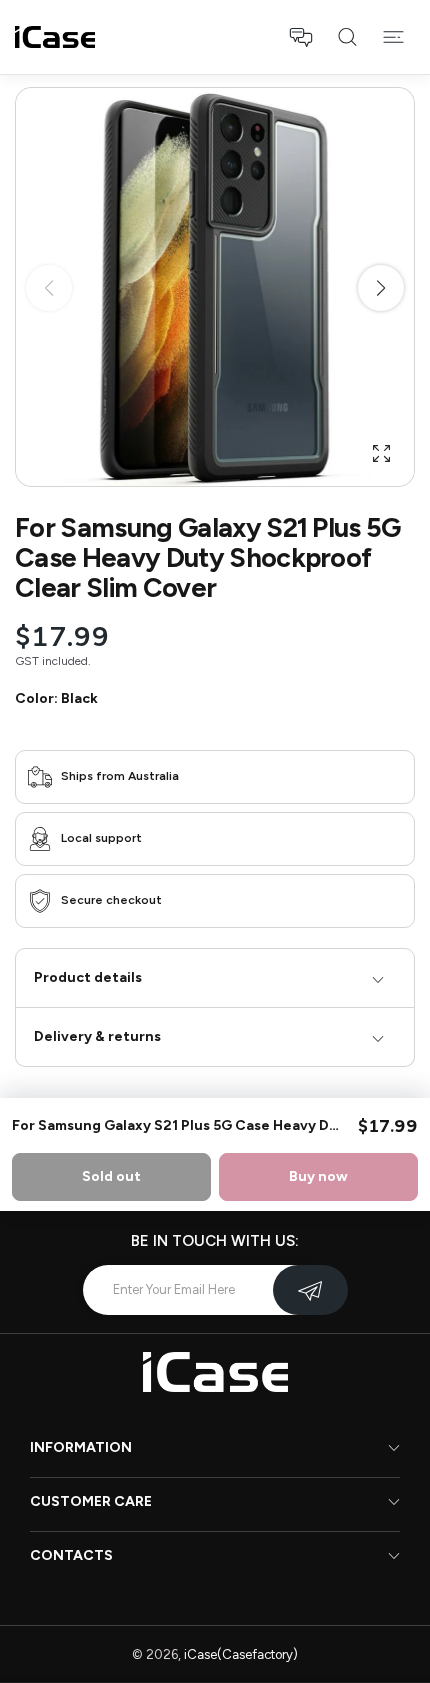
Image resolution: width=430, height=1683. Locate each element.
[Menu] (393, 37)
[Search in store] (347, 37)
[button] (301, 37)
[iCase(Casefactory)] (55, 37)
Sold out (111, 1176)
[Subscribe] (310, 1290)
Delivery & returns (97, 1036)
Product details (88, 977)
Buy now (318, 1176)
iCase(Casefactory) (241, 1654)
